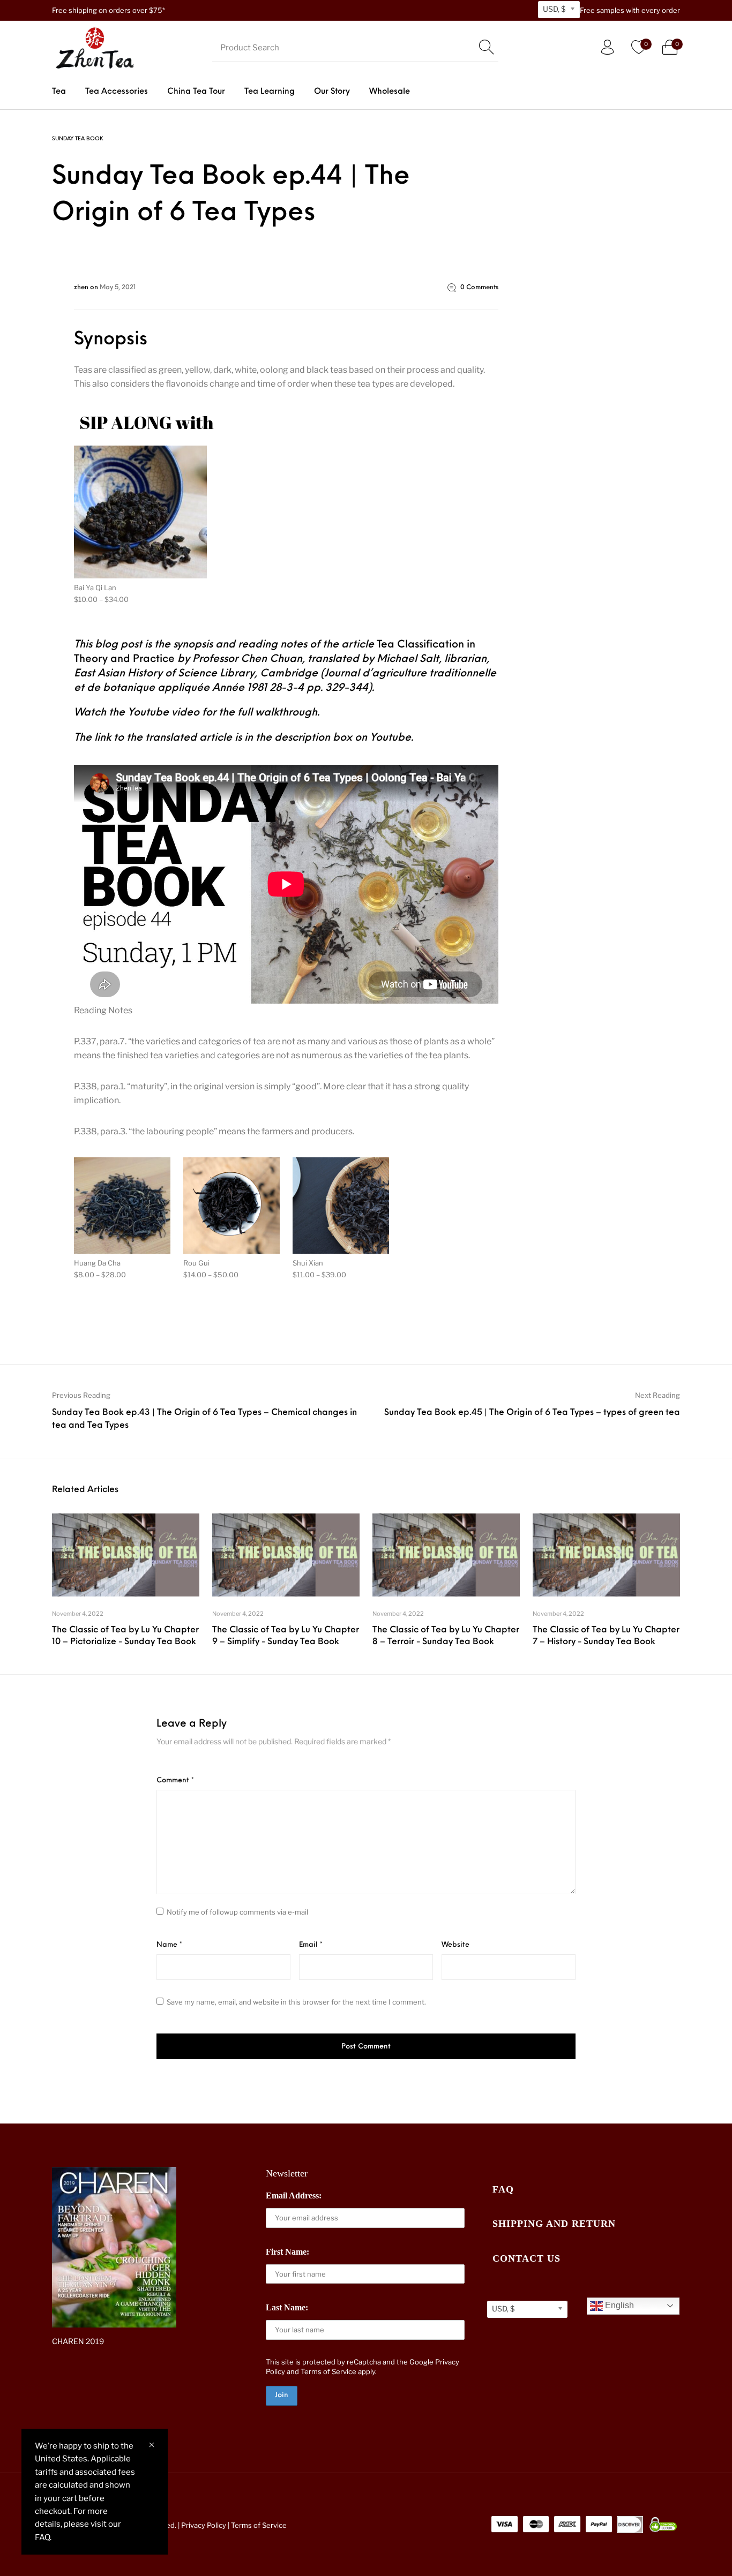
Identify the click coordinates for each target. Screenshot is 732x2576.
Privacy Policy (204, 2525)
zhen (82, 288)
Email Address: (294, 2195)
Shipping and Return (554, 2224)
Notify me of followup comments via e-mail (237, 1912)
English (618, 2305)
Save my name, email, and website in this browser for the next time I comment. (296, 2002)
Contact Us (526, 2258)
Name (169, 1945)
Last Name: (287, 2307)
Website (455, 1945)
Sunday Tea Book (78, 139)
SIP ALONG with (147, 422)
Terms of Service (328, 2371)
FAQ (503, 2189)
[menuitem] (59, 92)
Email (311, 1945)
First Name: (287, 2252)
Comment (175, 1780)
